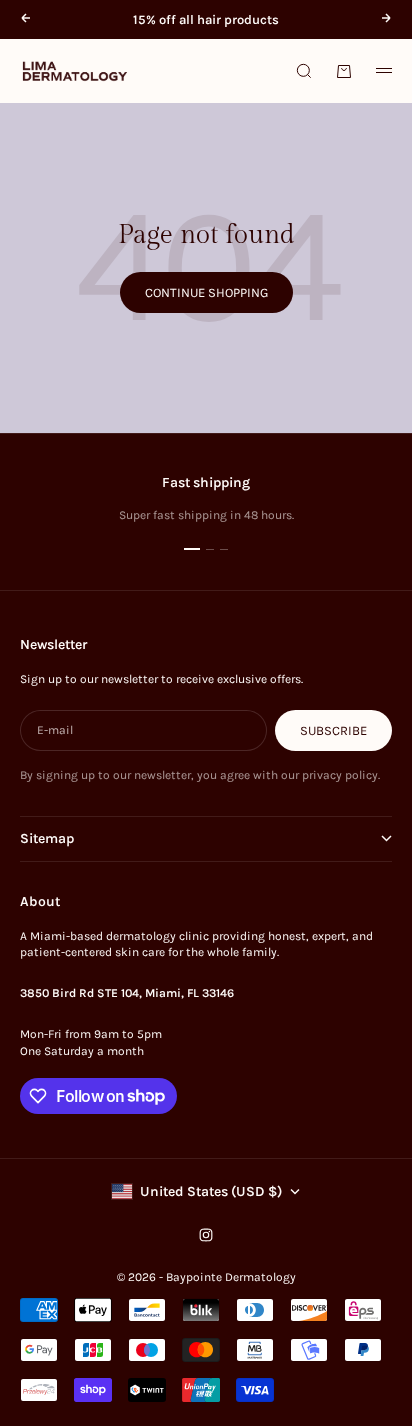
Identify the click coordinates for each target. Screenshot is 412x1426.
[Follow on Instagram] (206, 1235)
